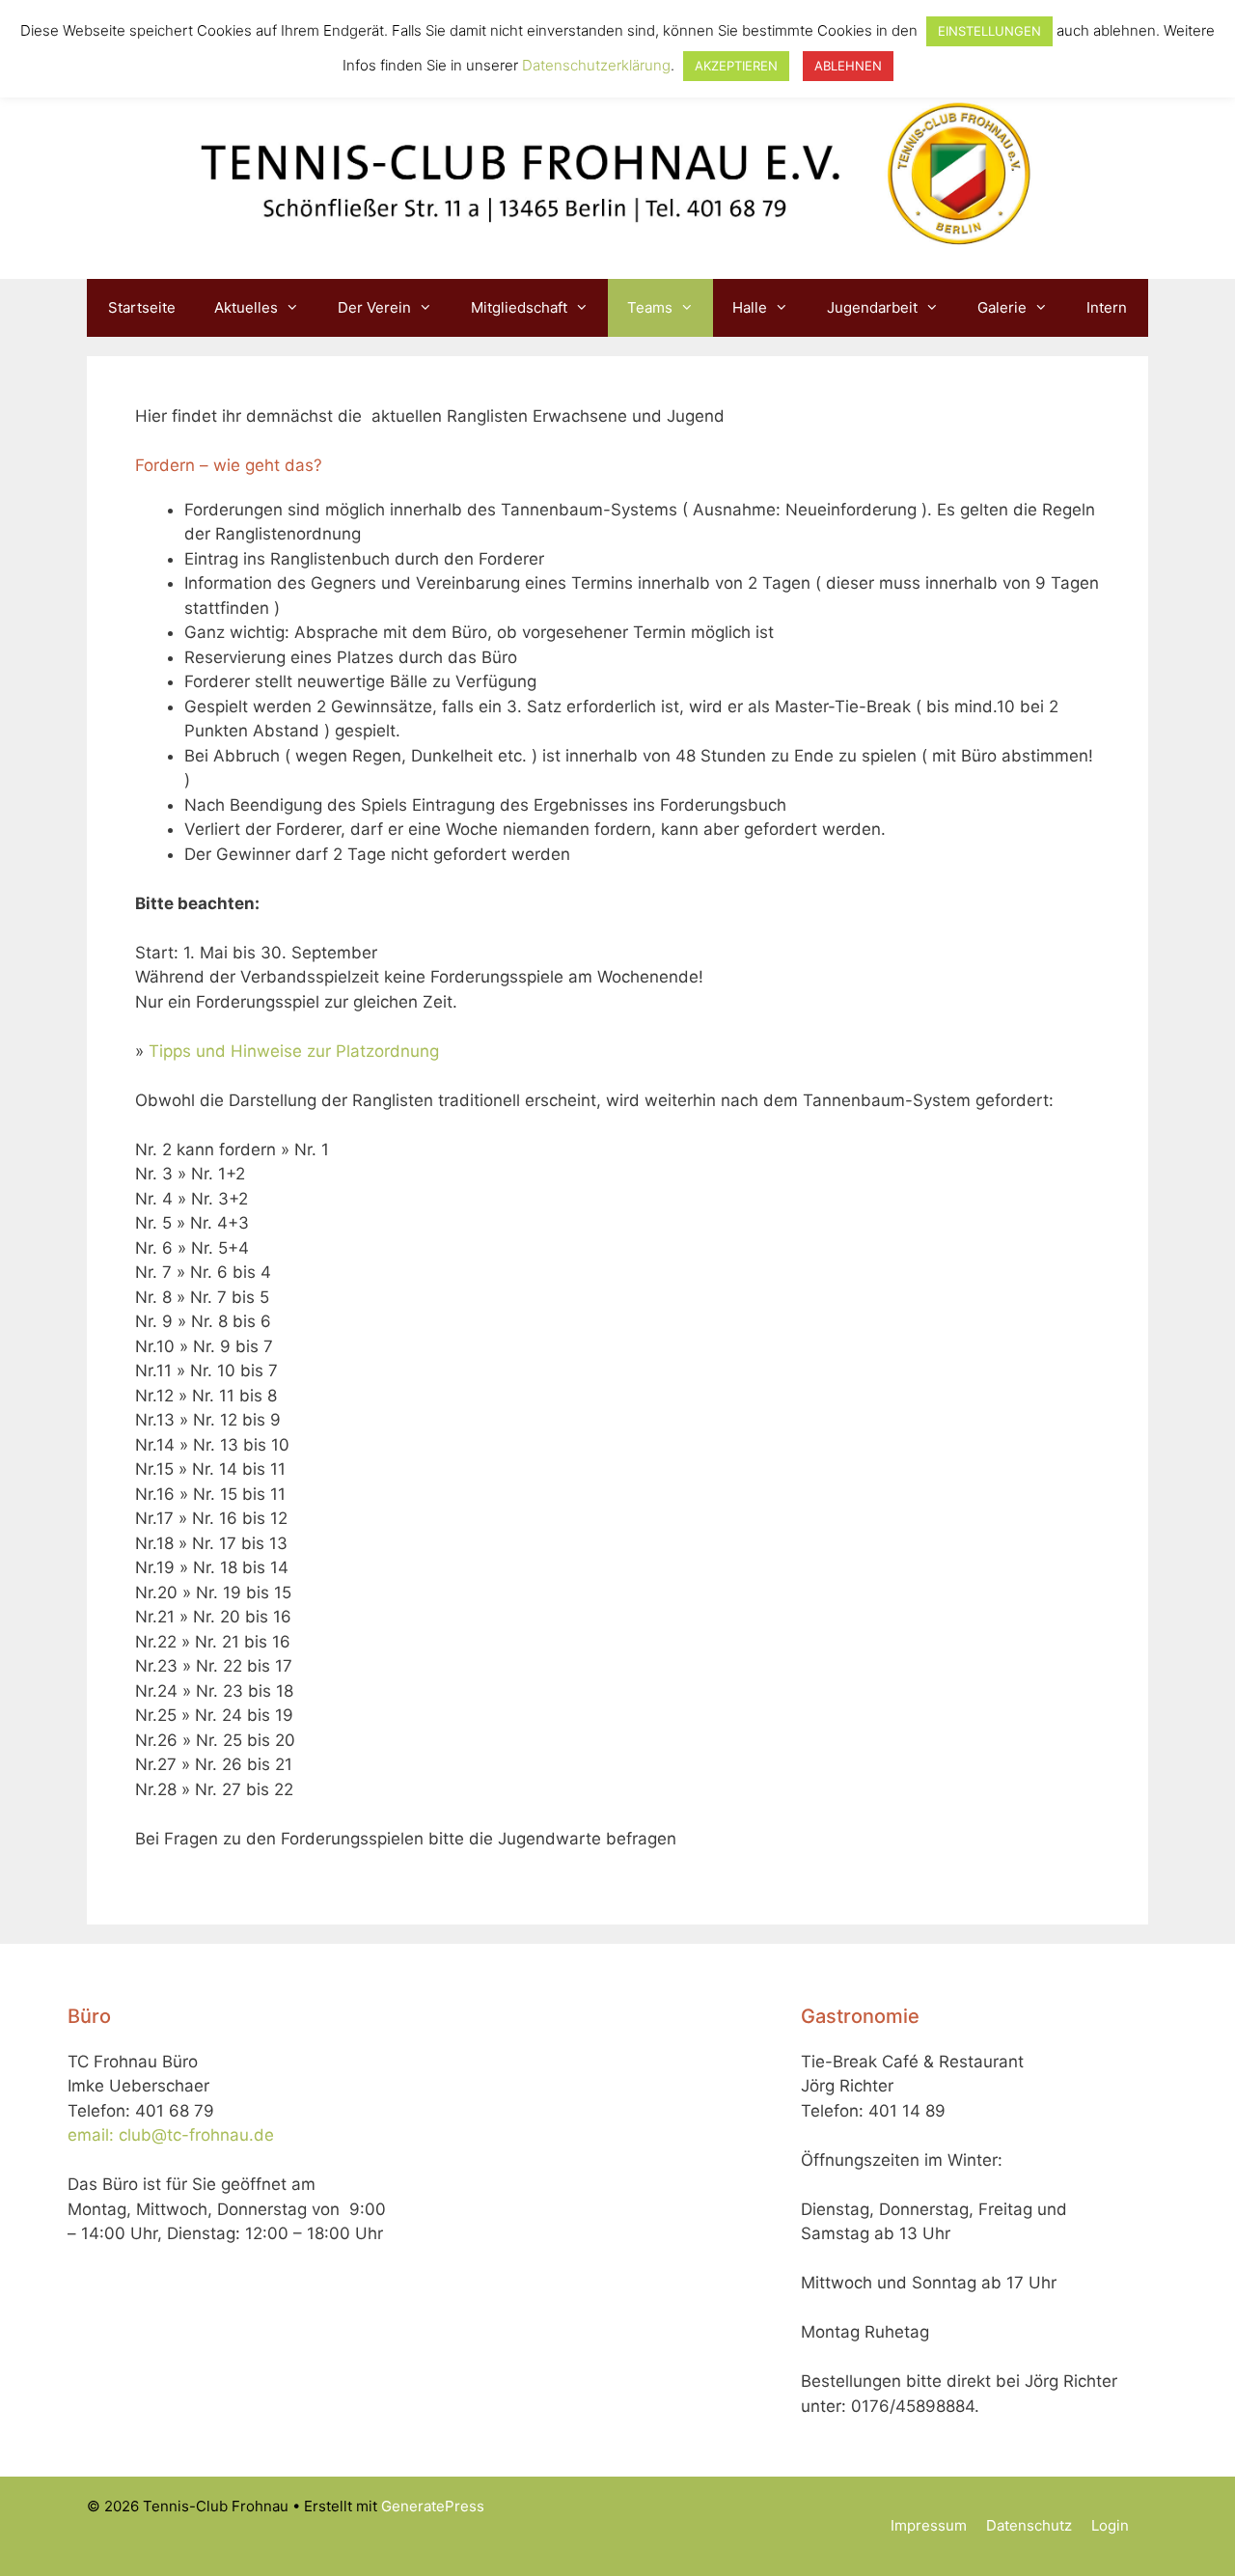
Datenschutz (1029, 2525)
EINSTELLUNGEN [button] (989, 31)
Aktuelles (246, 307)
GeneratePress (433, 2506)
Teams (650, 307)
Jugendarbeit (872, 307)
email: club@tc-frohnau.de (171, 2135)
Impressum (929, 2525)
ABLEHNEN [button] (848, 66)
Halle (750, 307)
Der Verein (374, 307)
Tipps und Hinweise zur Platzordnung (294, 1051)
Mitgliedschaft (519, 307)
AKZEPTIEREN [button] (736, 66)
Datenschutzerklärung (596, 65)
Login (1110, 2525)
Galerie (1002, 307)
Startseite (142, 307)
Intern (1107, 307)
